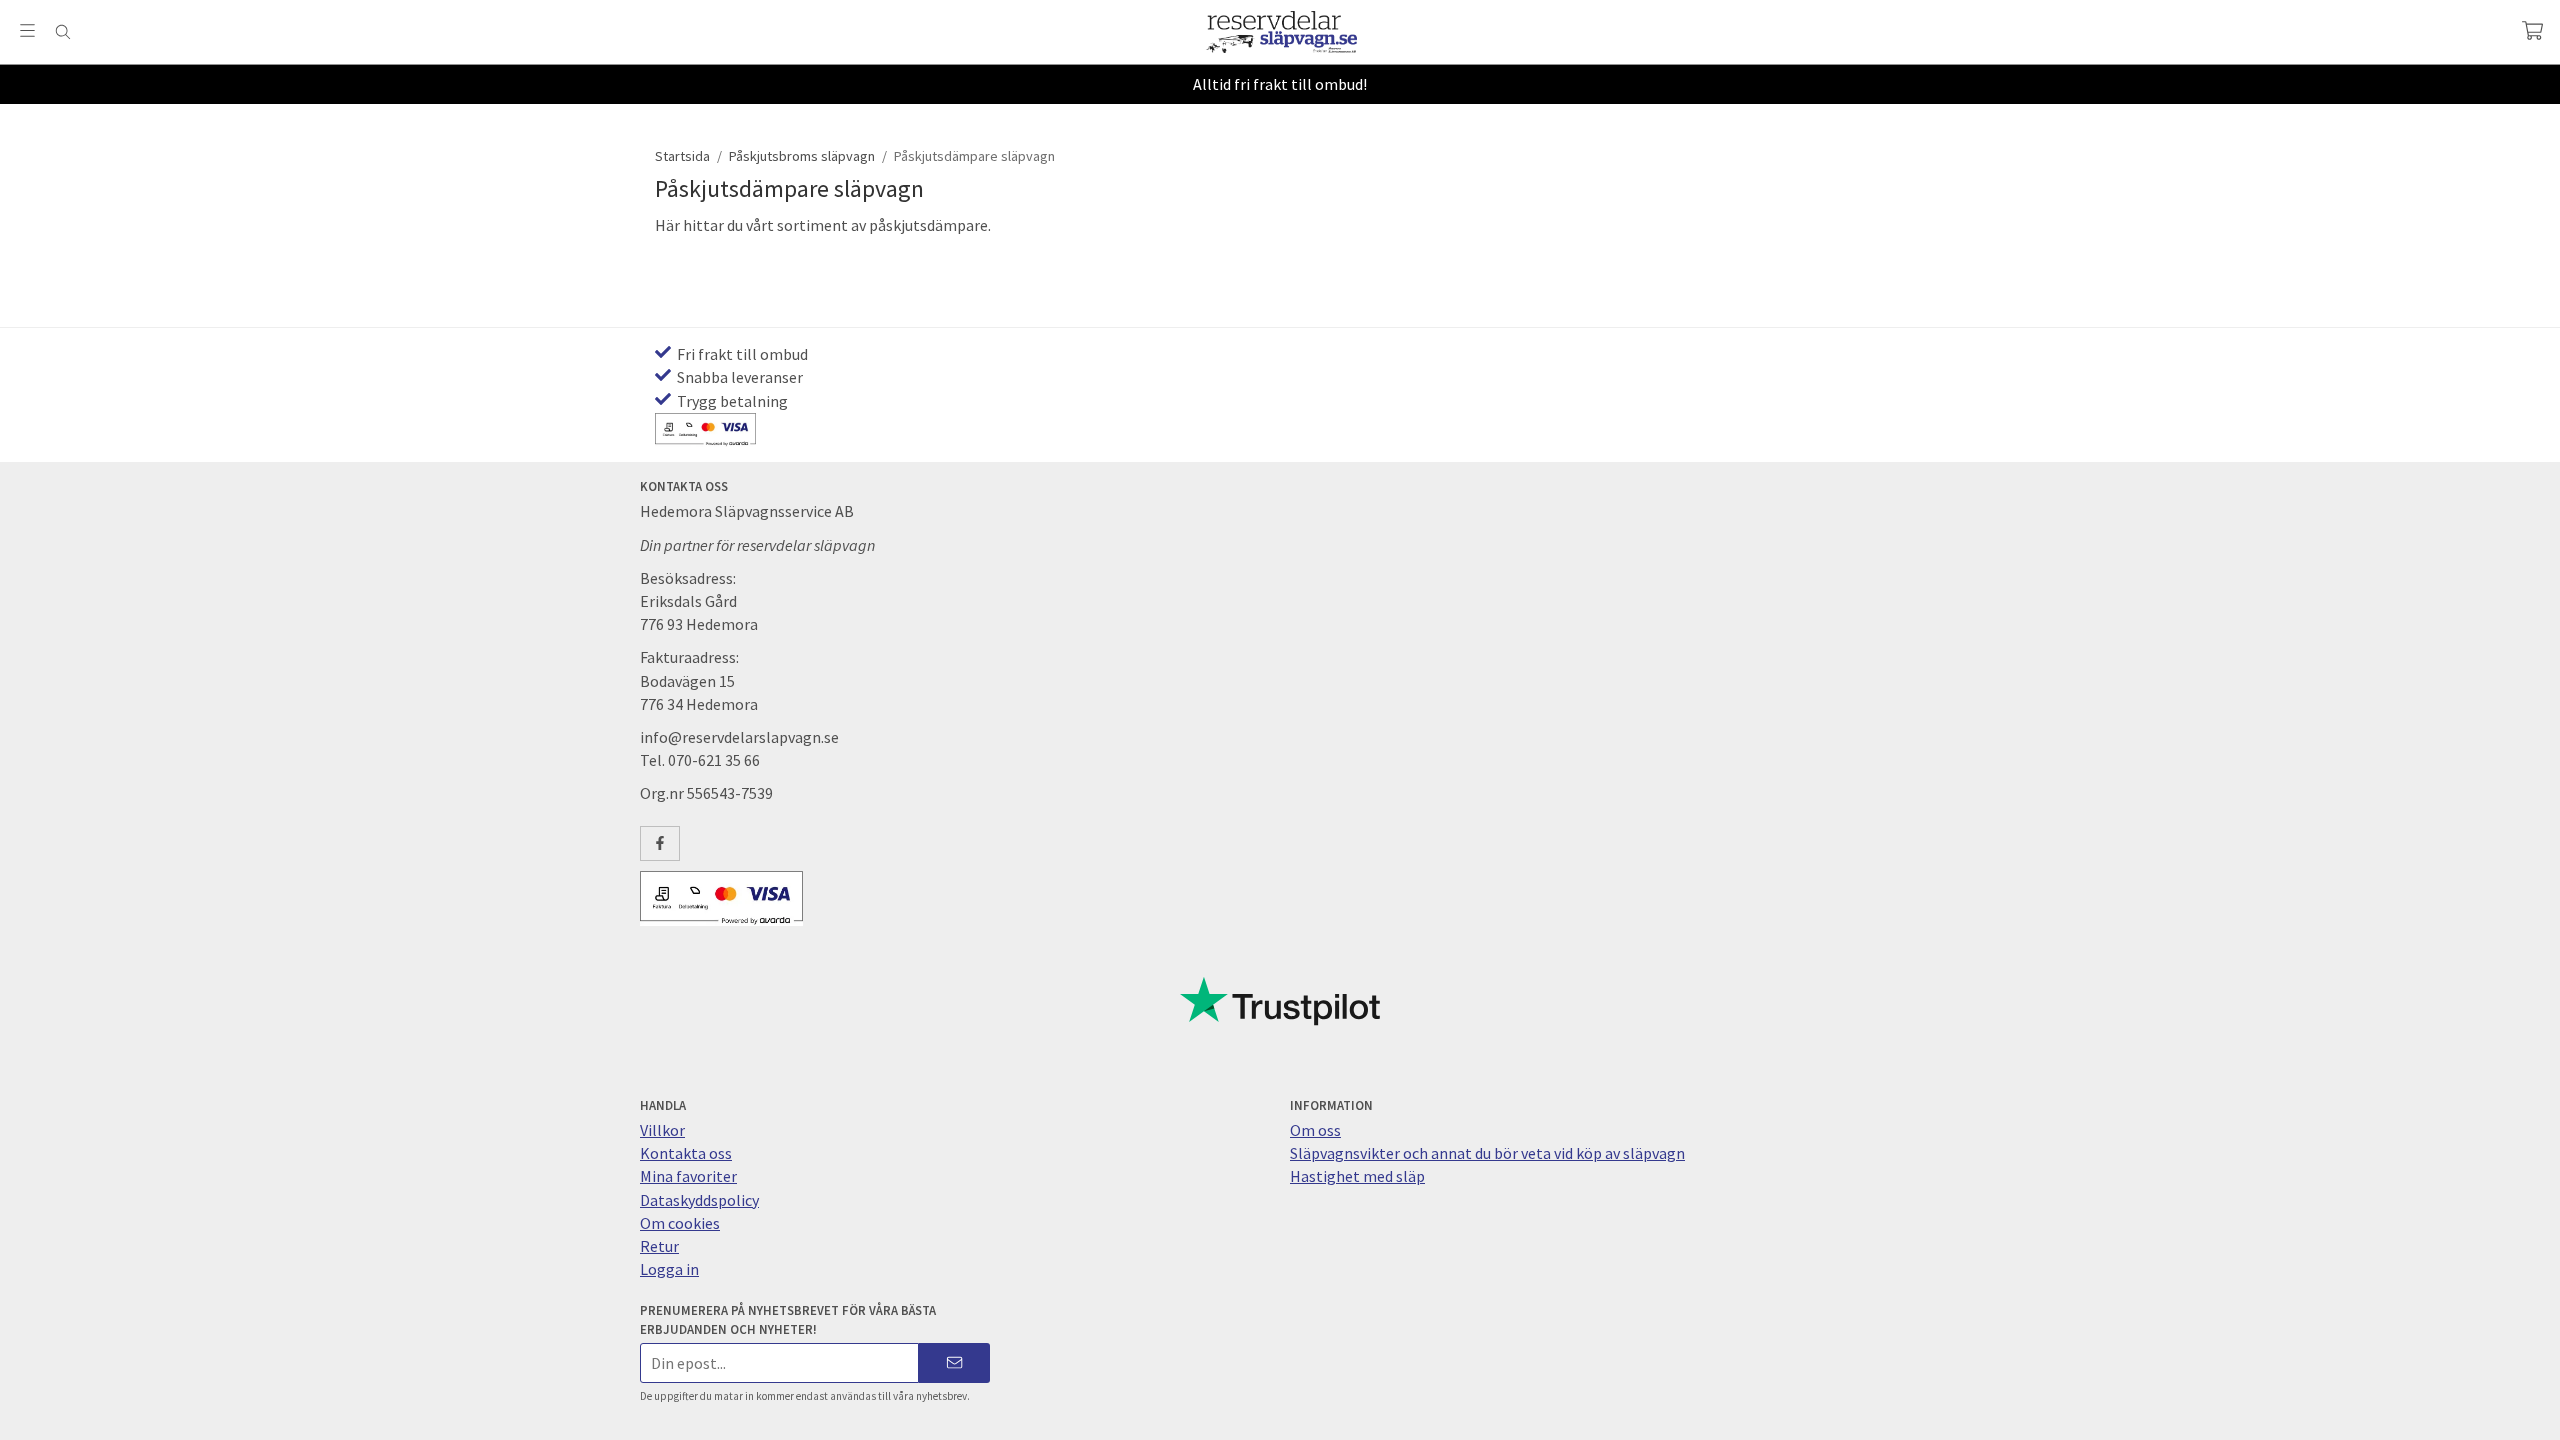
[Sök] (62, 32)
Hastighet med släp (1357, 1176)
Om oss (1315, 1130)
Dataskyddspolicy (699, 1200)
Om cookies (680, 1223)
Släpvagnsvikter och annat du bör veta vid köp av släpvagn (1487, 1153)
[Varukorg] (2532, 30)
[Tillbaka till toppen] (17, 1412)
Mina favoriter (688, 1176)
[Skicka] (954, 1362)
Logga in (669, 1269)
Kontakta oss (686, 1153)
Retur (659, 1246)
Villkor (662, 1130)
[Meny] (27, 30)
